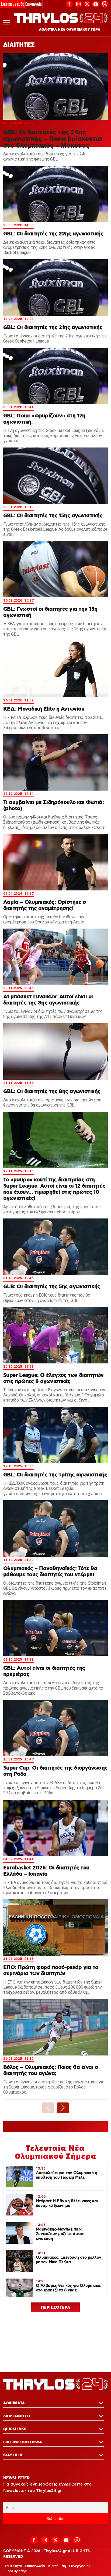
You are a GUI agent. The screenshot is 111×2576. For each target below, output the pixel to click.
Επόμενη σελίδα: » (63, 2108)
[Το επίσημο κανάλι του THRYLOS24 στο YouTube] (96, 3)
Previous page (48, 2108)
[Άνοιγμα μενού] (7, 22)
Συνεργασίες (79, 2566)
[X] (87, 4)
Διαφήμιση (57, 2566)
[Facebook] (69, 3)
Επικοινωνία (34, 4)
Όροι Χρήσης (16, 2571)
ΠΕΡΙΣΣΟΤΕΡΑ (56, 2308)
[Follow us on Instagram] (78, 3)
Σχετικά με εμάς (12, 4)
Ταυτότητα (13, 2566)
